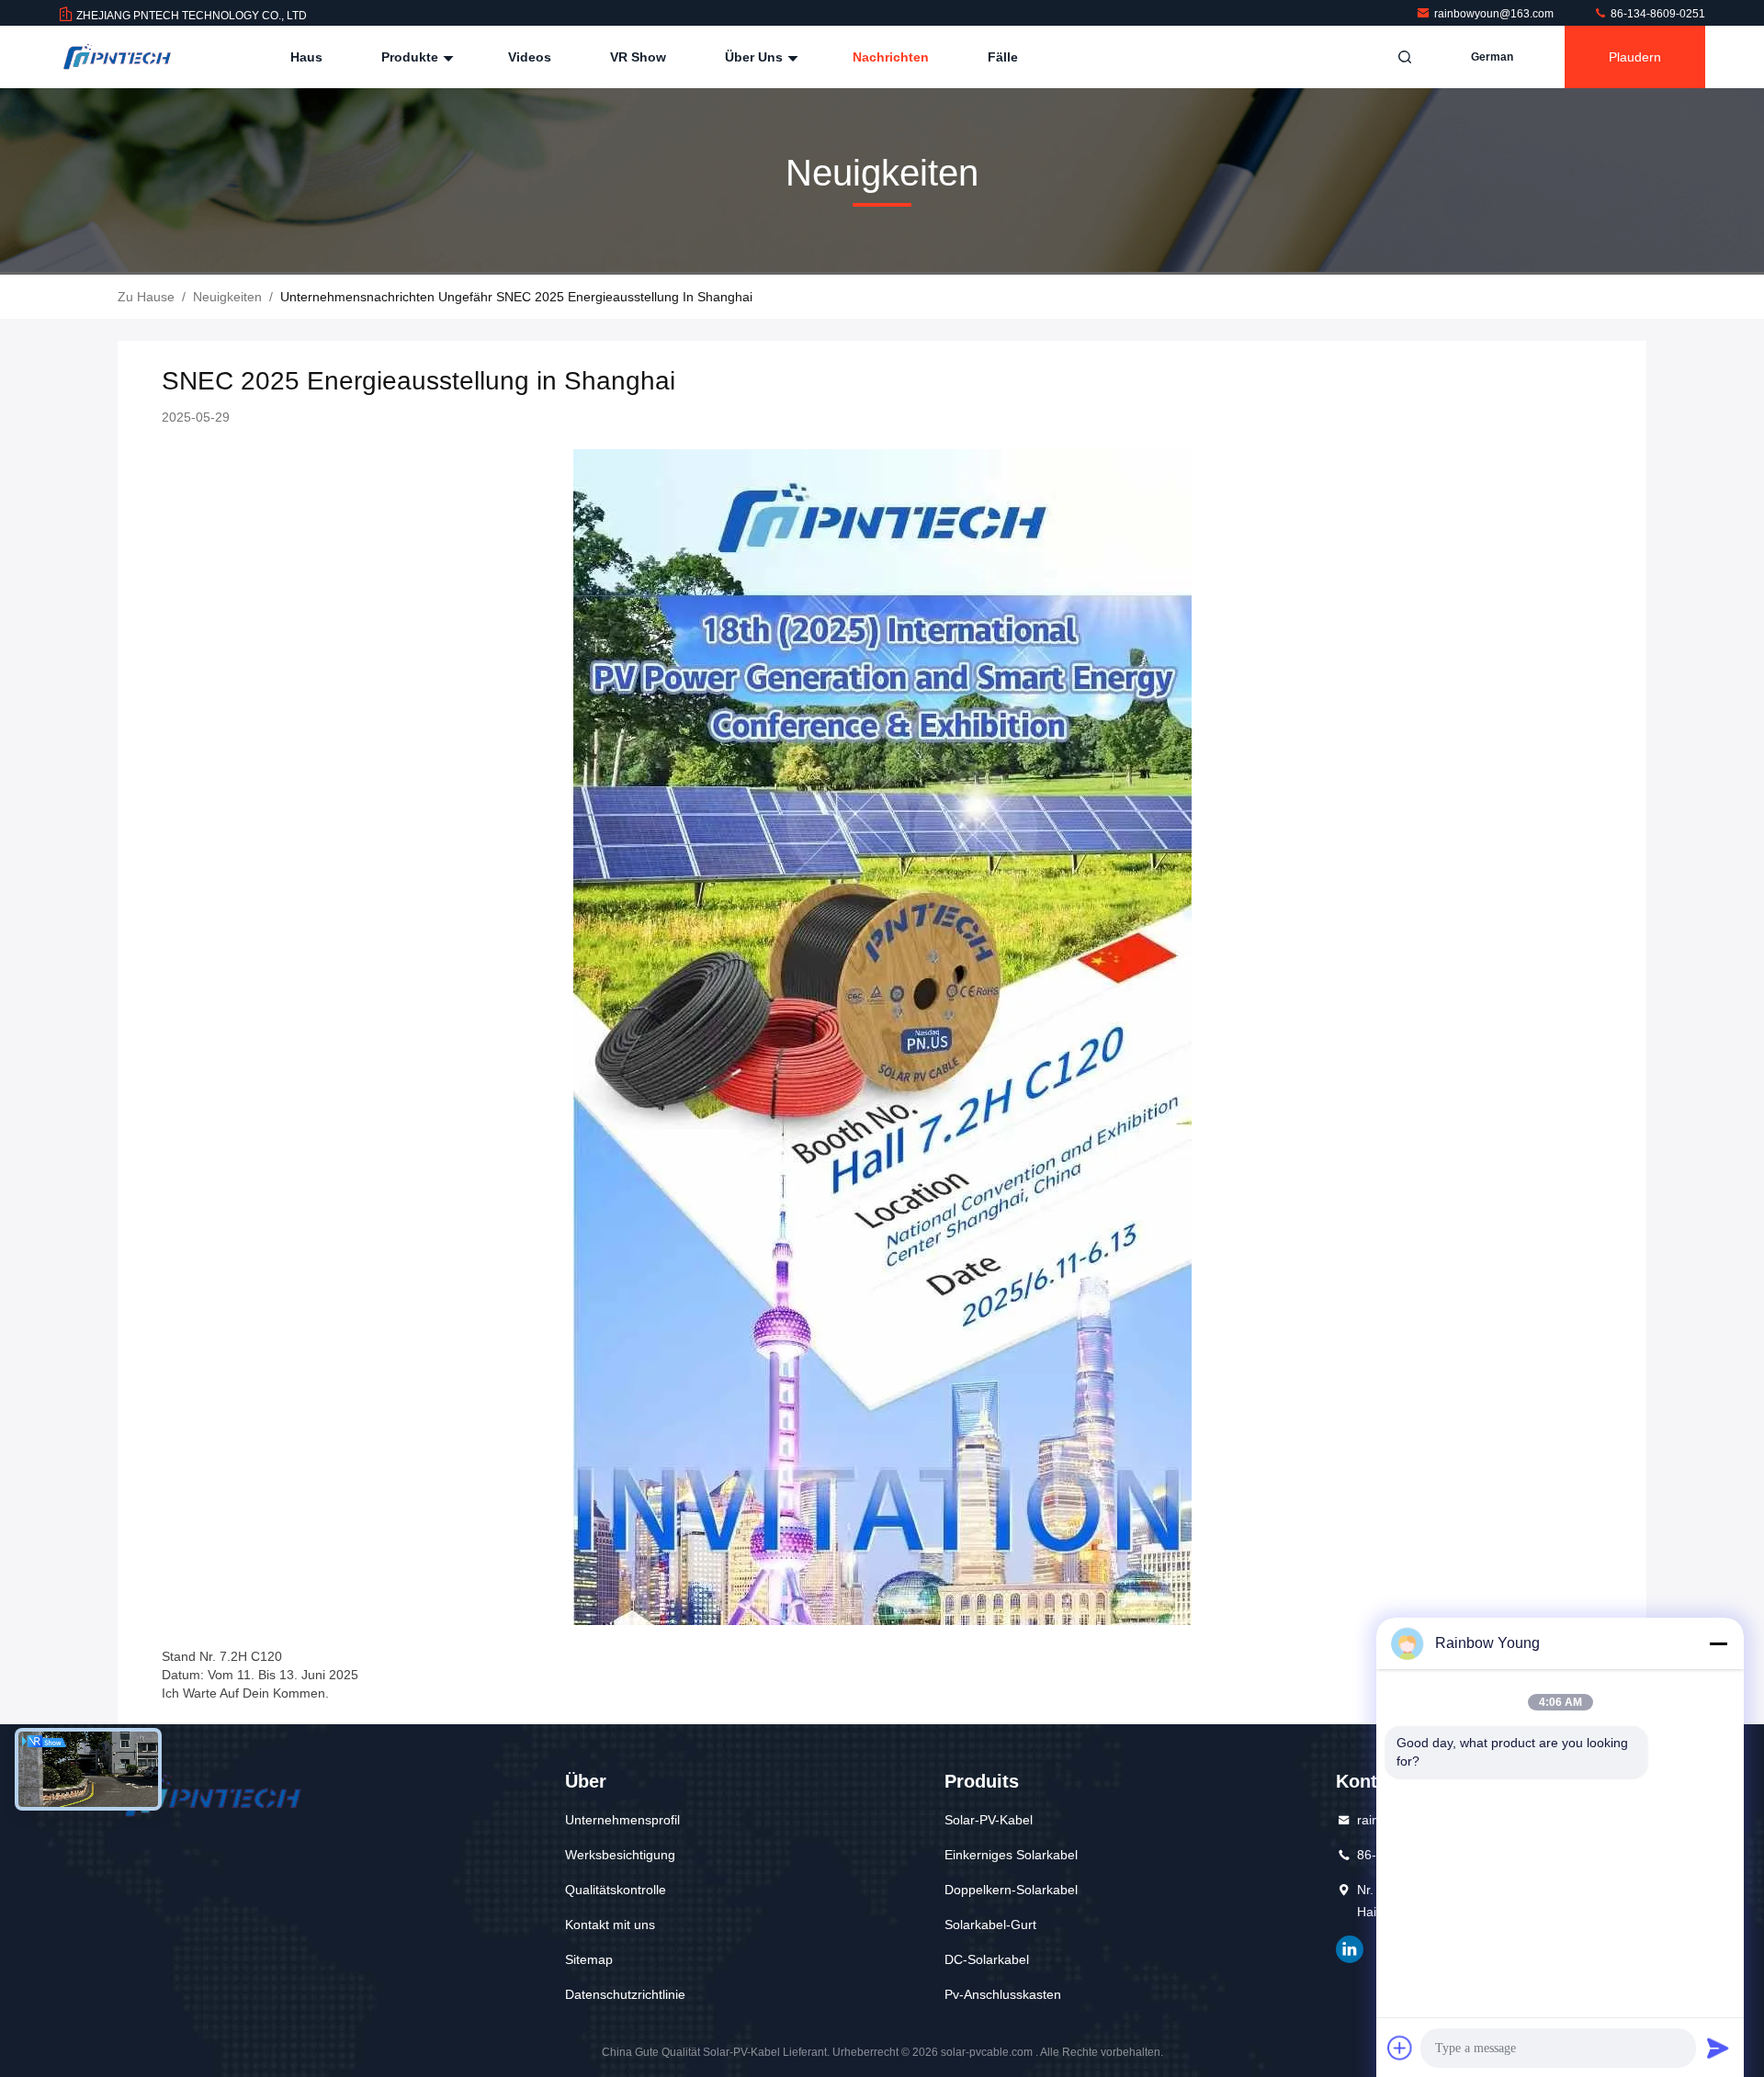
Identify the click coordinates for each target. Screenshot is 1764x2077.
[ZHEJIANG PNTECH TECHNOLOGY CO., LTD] (117, 57)
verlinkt (1350, 1949)
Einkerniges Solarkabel (1011, 1855)
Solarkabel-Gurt (990, 1925)
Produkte (412, 57)
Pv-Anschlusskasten (1003, 1994)
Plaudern (1635, 57)
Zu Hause (146, 297)
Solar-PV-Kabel (989, 1820)
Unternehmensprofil (622, 1820)
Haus (306, 57)
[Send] (1718, 2048)
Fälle (1003, 57)
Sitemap (589, 1959)
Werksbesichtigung (620, 1855)
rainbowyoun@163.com (1495, 14)
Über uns (756, 57)
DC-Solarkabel (987, 1959)
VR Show (638, 57)
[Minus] (1718, 1643)
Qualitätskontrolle (616, 1890)
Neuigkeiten (227, 297)
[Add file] (1400, 2048)
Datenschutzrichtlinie (625, 1994)
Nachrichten (891, 57)
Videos (530, 57)
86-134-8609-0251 (1657, 14)
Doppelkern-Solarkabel (1011, 1890)
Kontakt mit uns (610, 1925)
